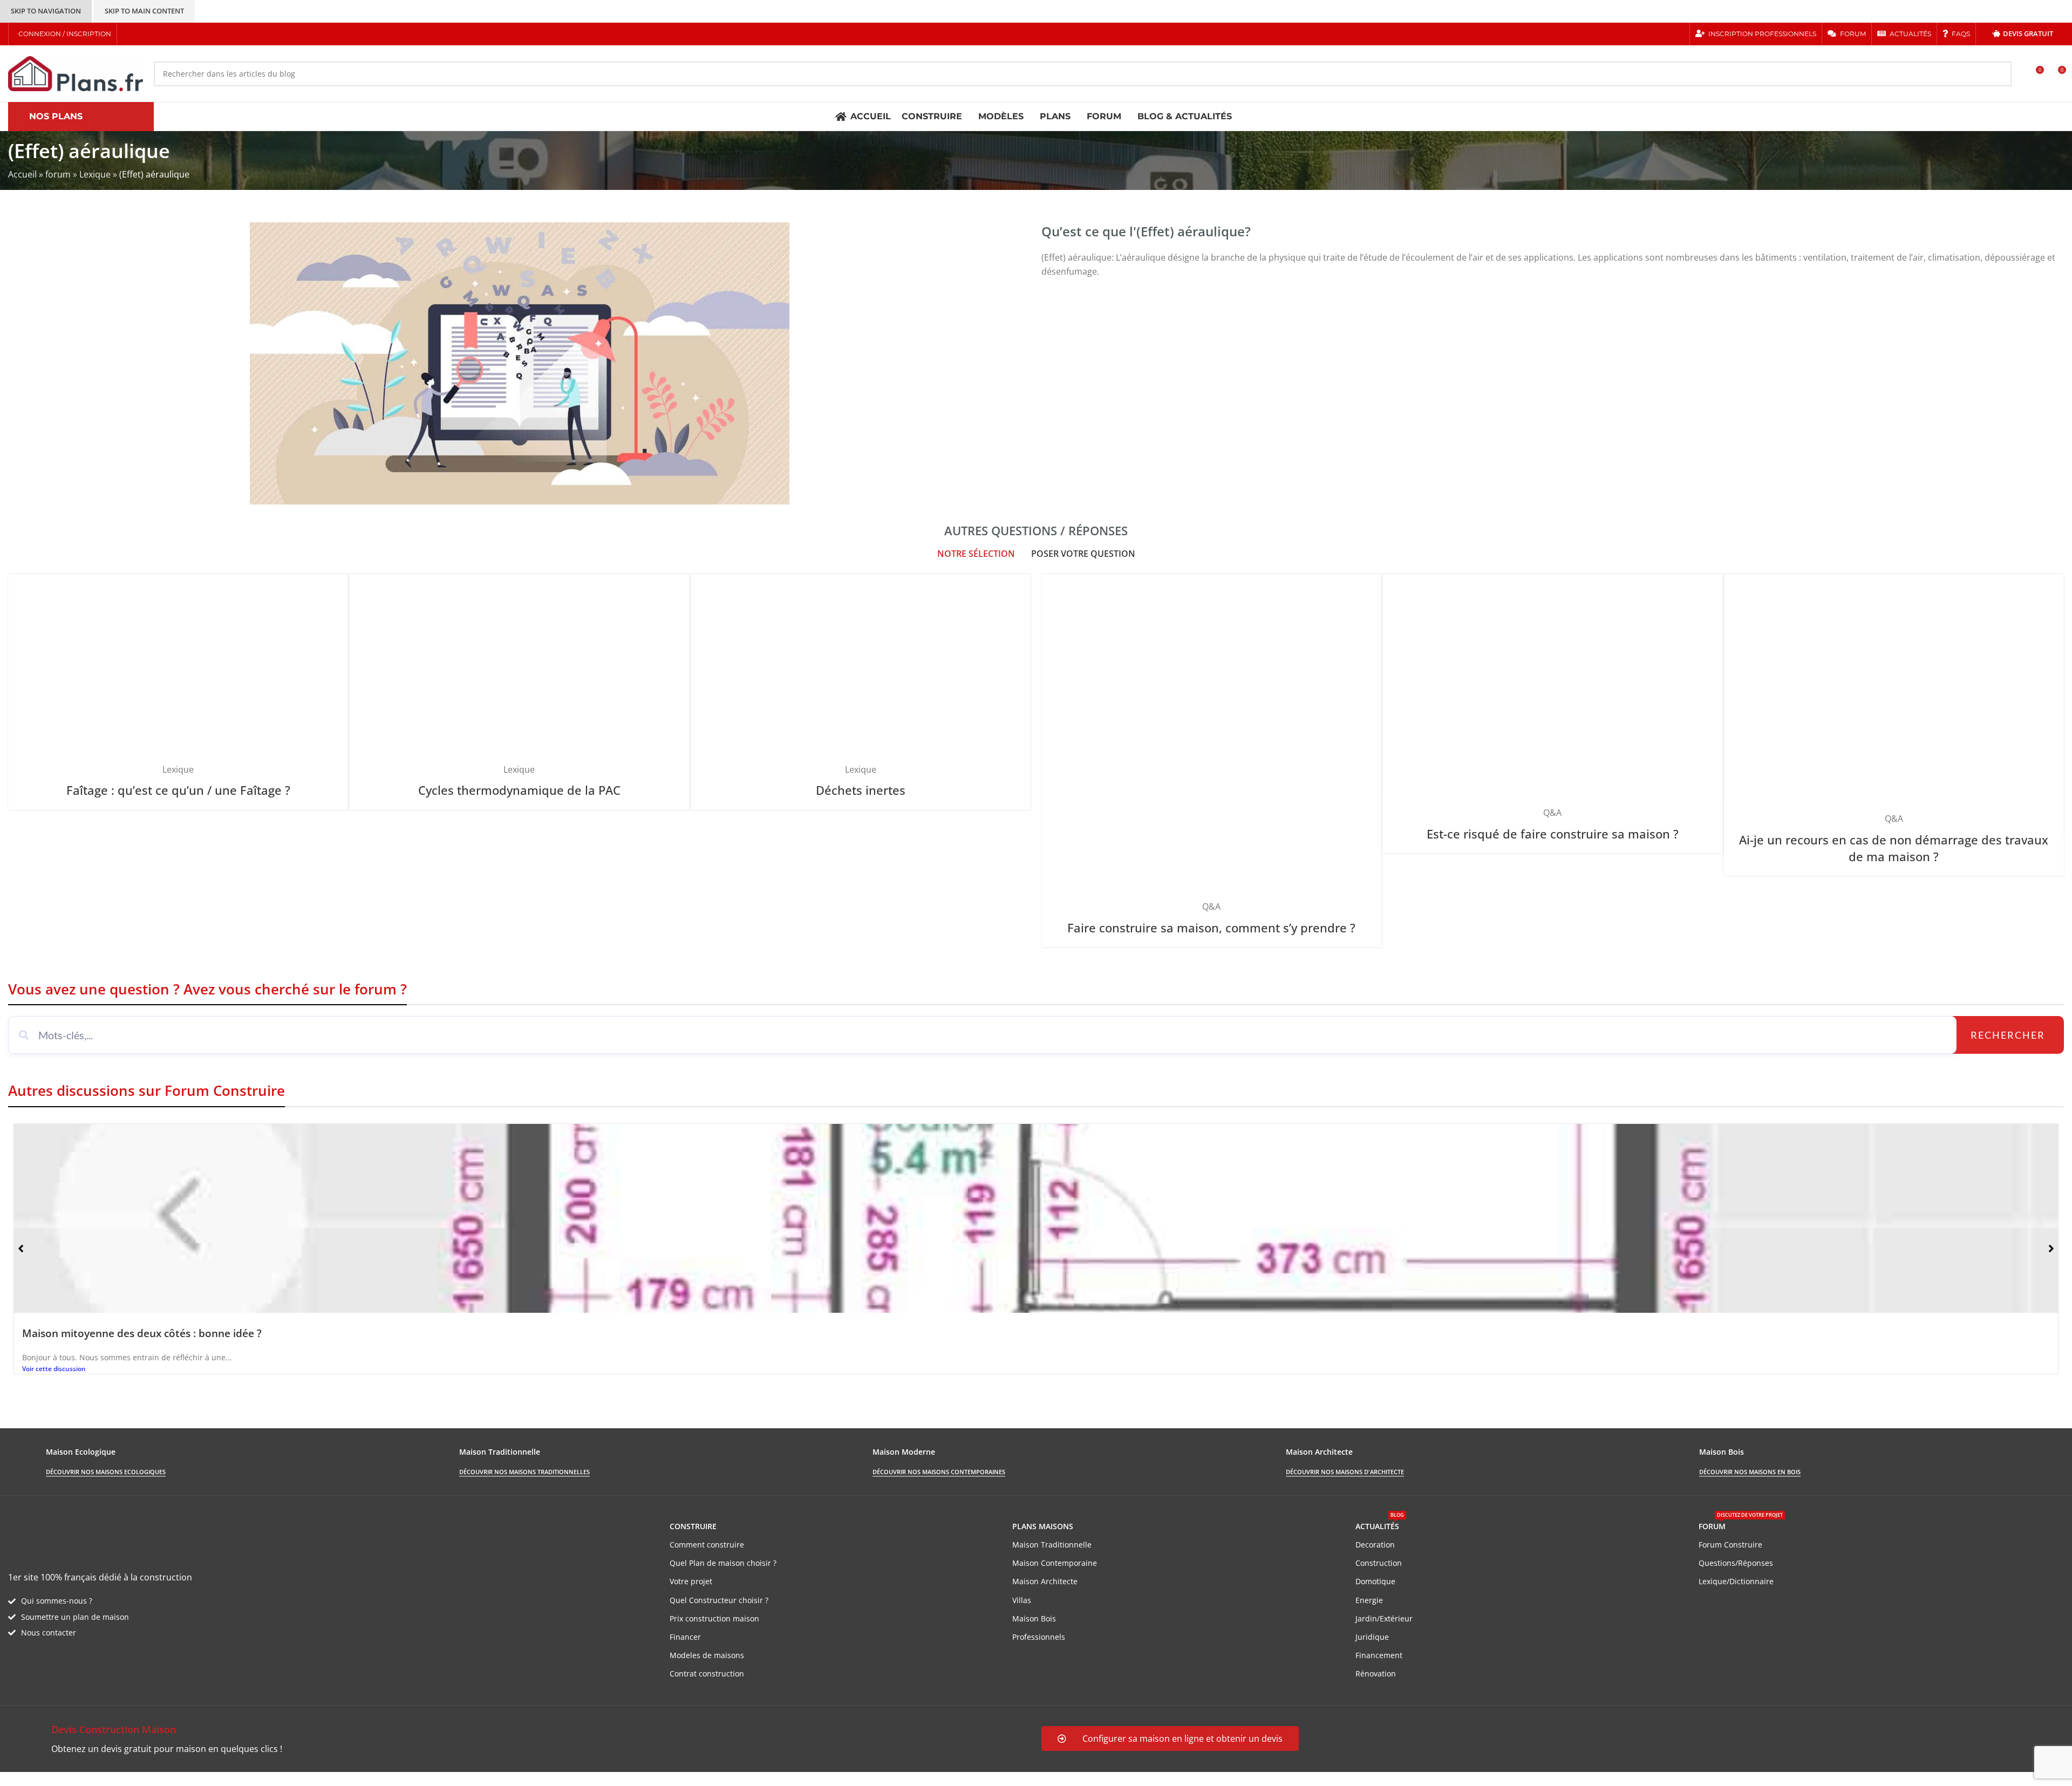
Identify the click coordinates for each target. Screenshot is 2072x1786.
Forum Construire (1730, 1545)
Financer (685, 1637)
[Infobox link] (519, 1739)
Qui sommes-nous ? (57, 1601)
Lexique (95, 174)
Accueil (22, 174)
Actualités (1380, 1524)
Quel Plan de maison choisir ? (723, 1563)
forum (58, 174)
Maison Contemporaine (1055, 1563)
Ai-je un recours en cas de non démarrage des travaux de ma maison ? (1894, 848)
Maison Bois (1034, 1618)
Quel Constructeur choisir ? (719, 1600)
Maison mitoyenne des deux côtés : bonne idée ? (142, 1333)
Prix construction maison (714, 1618)
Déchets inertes (861, 790)
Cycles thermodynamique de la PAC (519, 790)
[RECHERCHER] (1999, 74)
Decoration (1375, 1545)
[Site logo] (76, 73)
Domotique (1375, 1581)
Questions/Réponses (1736, 1563)
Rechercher (2008, 1035)
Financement (1379, 1655)
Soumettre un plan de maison (75, 1617)
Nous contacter (49, 1632)
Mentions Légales (205, 1778)
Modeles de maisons (707, 1655)
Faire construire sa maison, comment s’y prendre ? (1211, 928)
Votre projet (691, 1581)
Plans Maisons (1043, 1526)
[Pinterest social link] (170, 34)
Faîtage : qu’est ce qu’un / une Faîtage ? (178, 790)
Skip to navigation (46, 11)
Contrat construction (707, 1673)
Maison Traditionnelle (1052, 1545)
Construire (693, 1526)
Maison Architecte (1045, 1581)
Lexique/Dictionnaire (1736, 1581)
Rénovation (1376, 1673)
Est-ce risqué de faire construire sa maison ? (1553, 834)
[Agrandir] (335, 586)
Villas (1022, 1600)
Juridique (1372, 1637)
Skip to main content (144, 11)
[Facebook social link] (129, 34)
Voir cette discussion (54, 1369)
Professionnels (1039, 1637)
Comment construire (707, 1545)
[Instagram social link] (157, 34)
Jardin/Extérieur (1384, 1618)
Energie (1369, 1600)
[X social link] (143, 34)
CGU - (157, 1778)
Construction (1379, 1563)
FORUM (1741, 1524)
